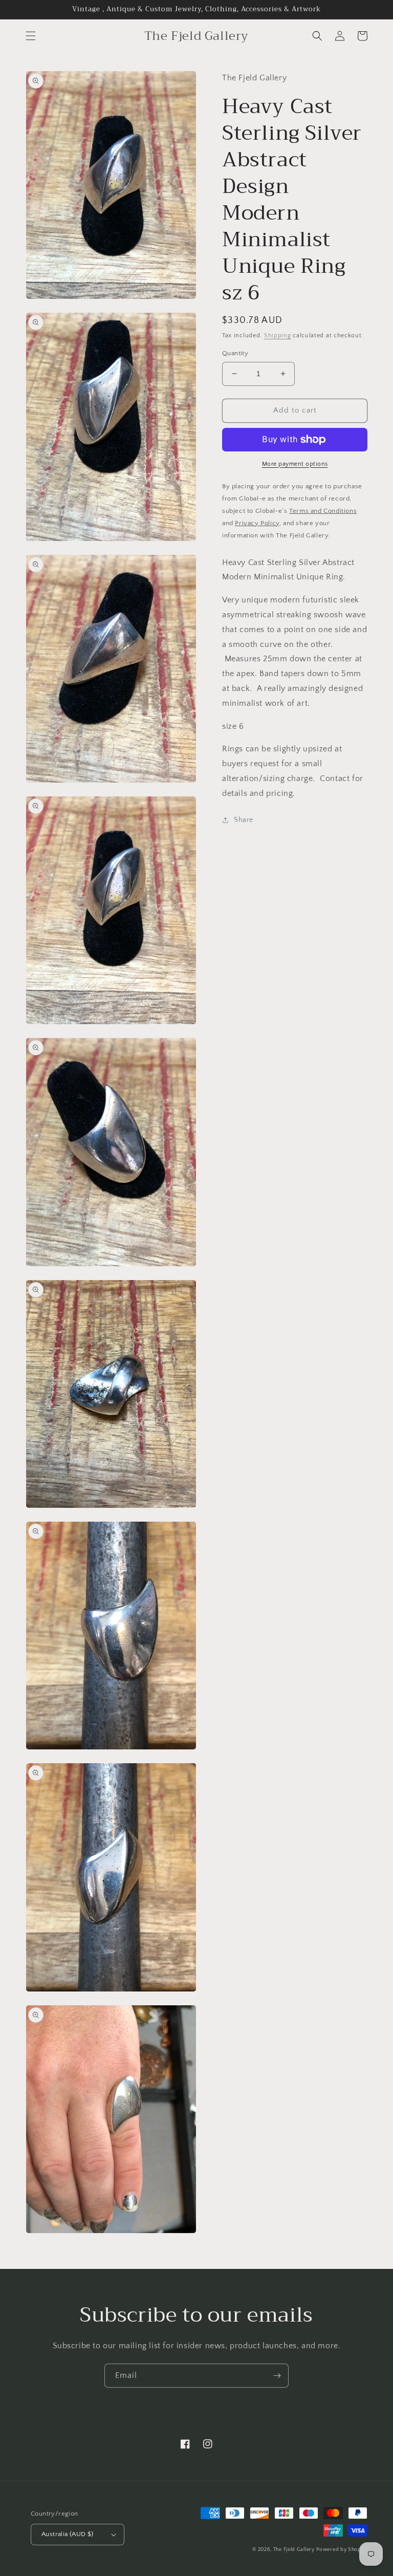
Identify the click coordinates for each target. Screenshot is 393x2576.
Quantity (235, 353)
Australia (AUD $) (68, 2534)
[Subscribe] (277, 2376)
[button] (31, 36)
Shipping (278, 335)
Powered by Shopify (342, 2550)
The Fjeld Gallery (294, 2550)
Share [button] (244, 820)
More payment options (295, 464)
